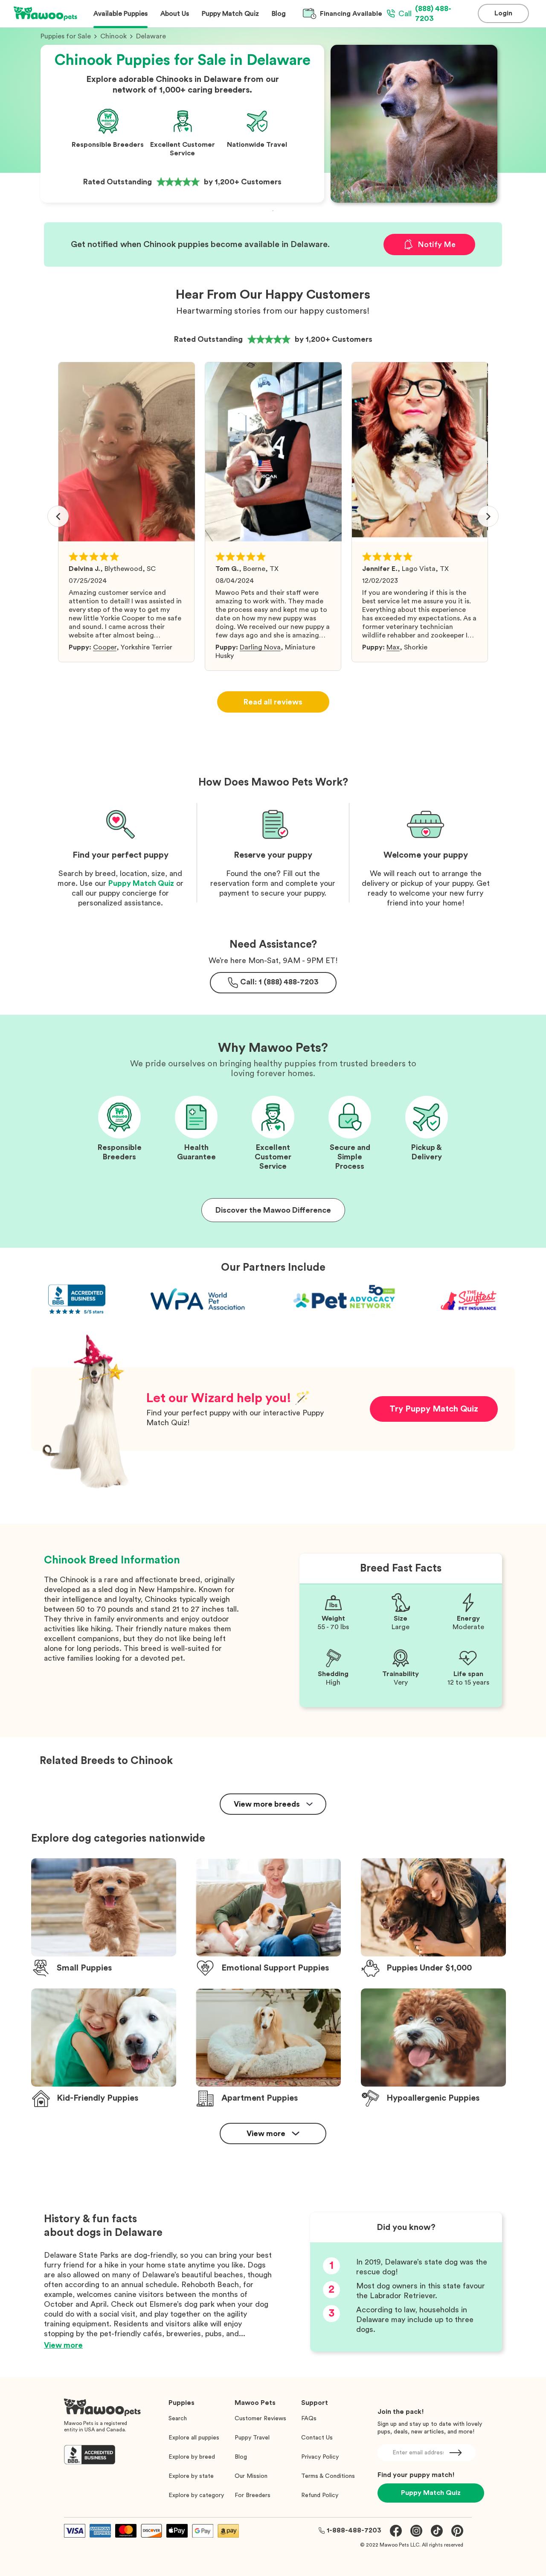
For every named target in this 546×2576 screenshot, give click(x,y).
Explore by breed (192, 2457)
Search (178, 2419)
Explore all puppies (194, 2438)
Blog (241, 2457)
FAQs (309, 2419)
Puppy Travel (252, 2438)
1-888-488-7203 (354, 2530)
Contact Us (317, 2438)
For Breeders (253, 2495)
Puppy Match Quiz (141, 883)
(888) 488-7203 (425, 13)
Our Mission (251, 2476)
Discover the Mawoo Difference (273, 1210)
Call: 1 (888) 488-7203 (279, 982)
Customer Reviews (260, 2419)
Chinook (113, 36)
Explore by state (191, 2476)
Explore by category (196, 2495)
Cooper (105, 647)
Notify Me (437, 245)
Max (393, 647)
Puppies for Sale (66, 36)
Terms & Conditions (328, 2476)
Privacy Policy (320, 2457)
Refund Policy (320, 2495)
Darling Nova (260, 647)
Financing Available (351, 14)
